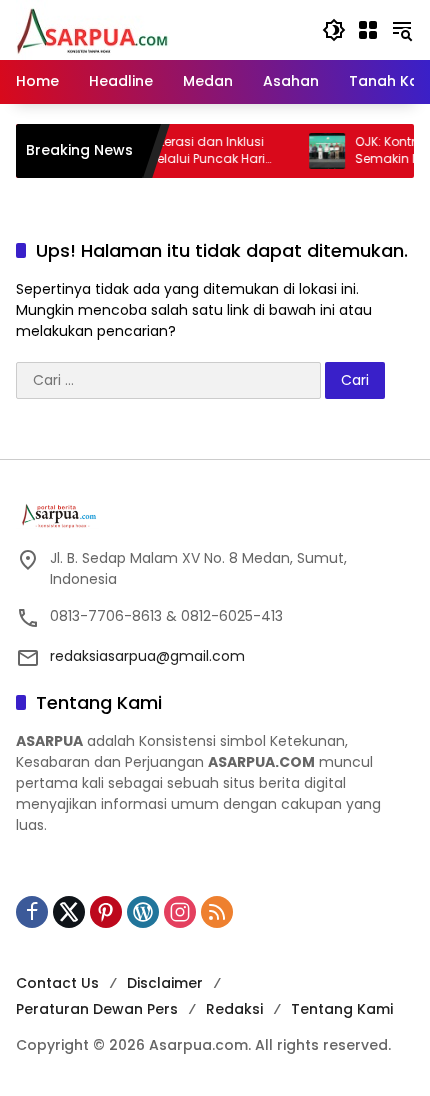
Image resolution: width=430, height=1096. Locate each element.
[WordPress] (143, 912)
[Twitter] (69, 912)
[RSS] (217, 912)
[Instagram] (180, 912)
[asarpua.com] (93, 29)
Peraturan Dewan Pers (97, 1009)
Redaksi (234, 1009)
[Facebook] (32, 912)
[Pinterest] (106, 912)
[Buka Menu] (368, 30)
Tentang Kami (342, 1009)
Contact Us (57, 983)
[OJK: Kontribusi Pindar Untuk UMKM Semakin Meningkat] (317, 151)
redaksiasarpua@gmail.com (147, 656)
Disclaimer (165, 983)
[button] (334, 30)
